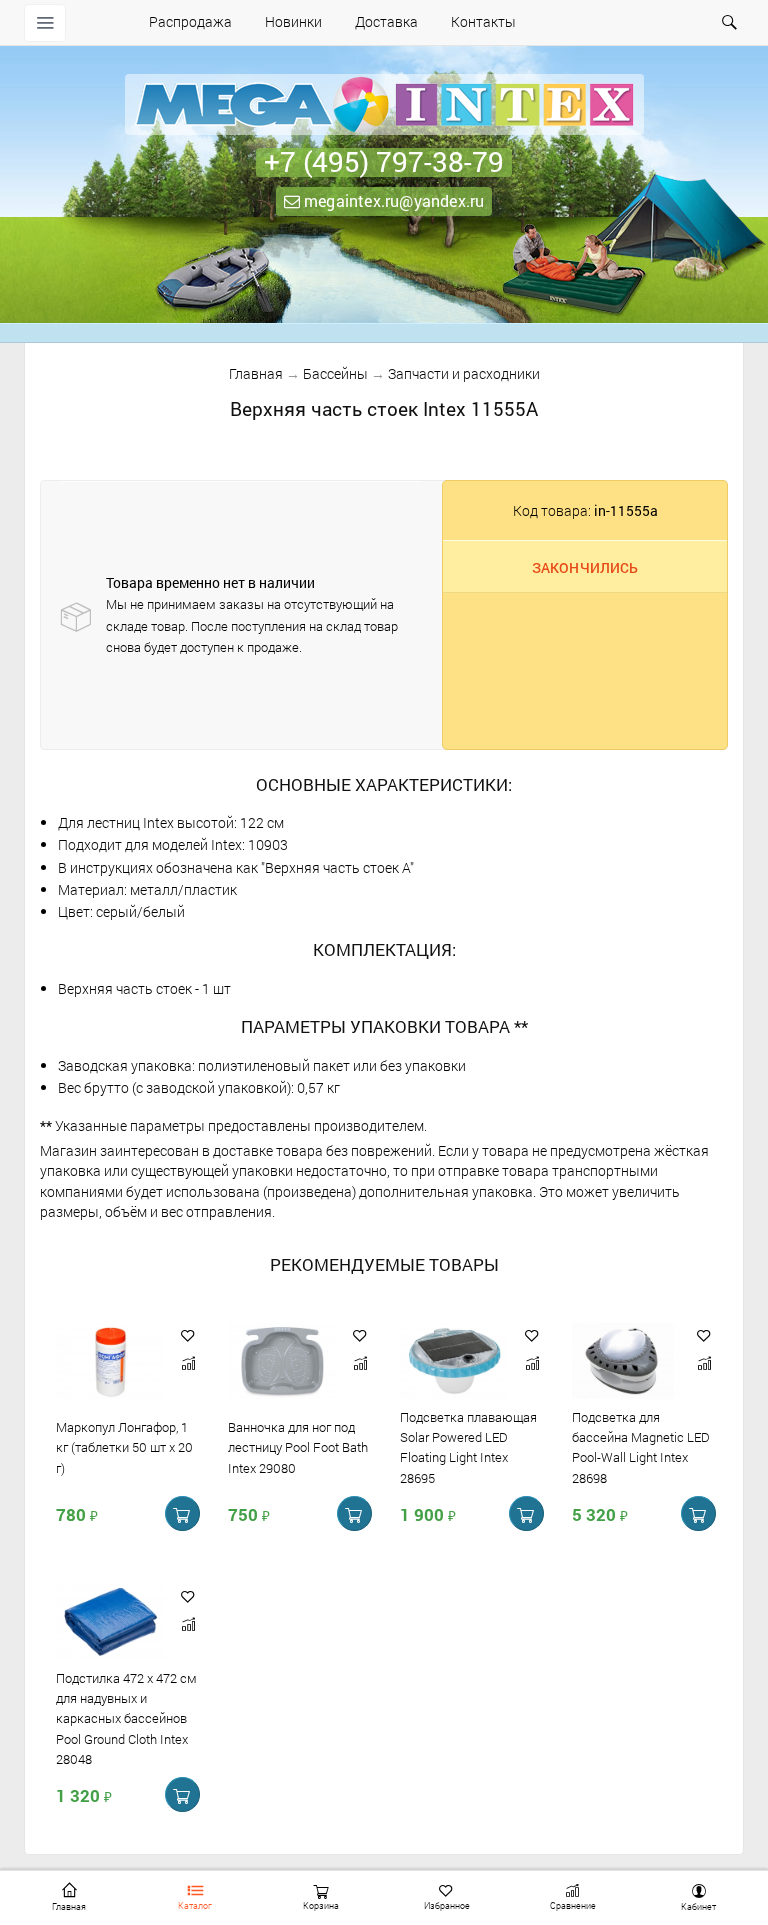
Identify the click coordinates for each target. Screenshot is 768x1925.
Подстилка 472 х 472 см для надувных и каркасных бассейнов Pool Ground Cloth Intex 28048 (126, 1718)
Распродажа (190, 21)
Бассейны (335, 373)
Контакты (483, 21)
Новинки (293, 21)
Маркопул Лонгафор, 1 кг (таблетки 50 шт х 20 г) (124, 1447)
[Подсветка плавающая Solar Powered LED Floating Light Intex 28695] (454, 1361)
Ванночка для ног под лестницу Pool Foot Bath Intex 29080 (298, 1447)
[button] (188, 1335)
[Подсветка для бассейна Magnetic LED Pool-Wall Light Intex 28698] (626, 1361)
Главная (256, 373)
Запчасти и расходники (464, 373)
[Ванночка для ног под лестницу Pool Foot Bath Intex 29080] (282, 1361)
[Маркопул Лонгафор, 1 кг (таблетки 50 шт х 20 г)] (110, 1361)
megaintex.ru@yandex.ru (392, 200)
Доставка (386, 21)
